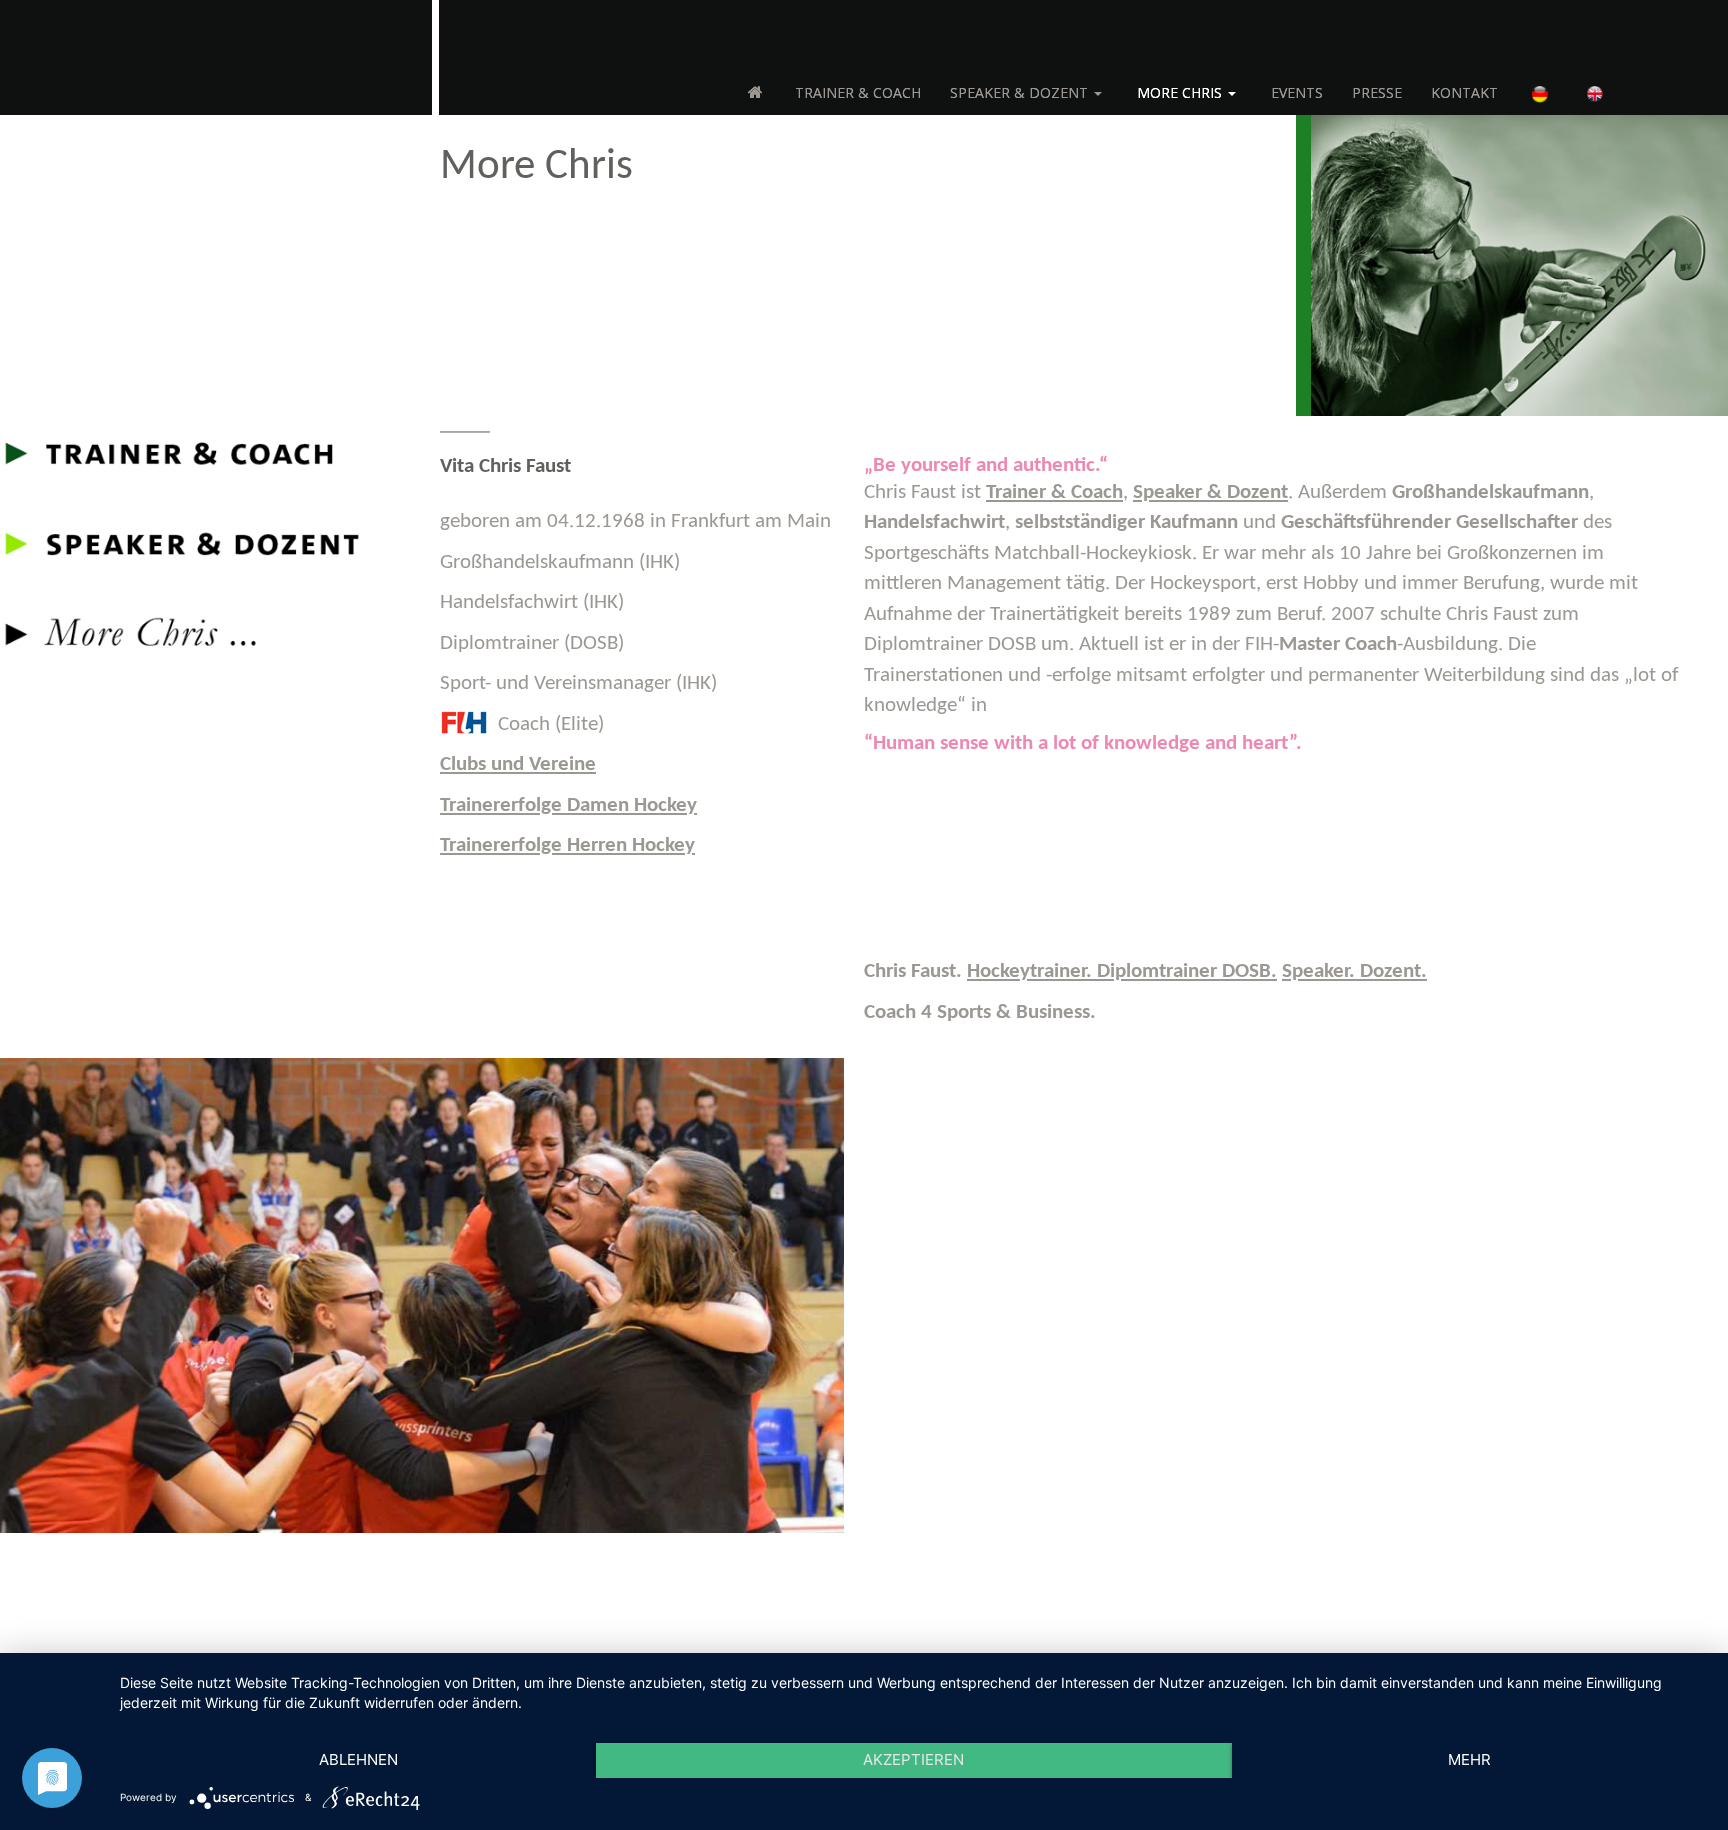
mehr (1469, 1759)
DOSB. (1122, 971)
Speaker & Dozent (1210, 492)
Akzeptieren (913, 1759)
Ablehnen (358, 1759)
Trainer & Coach (1054, 492)
